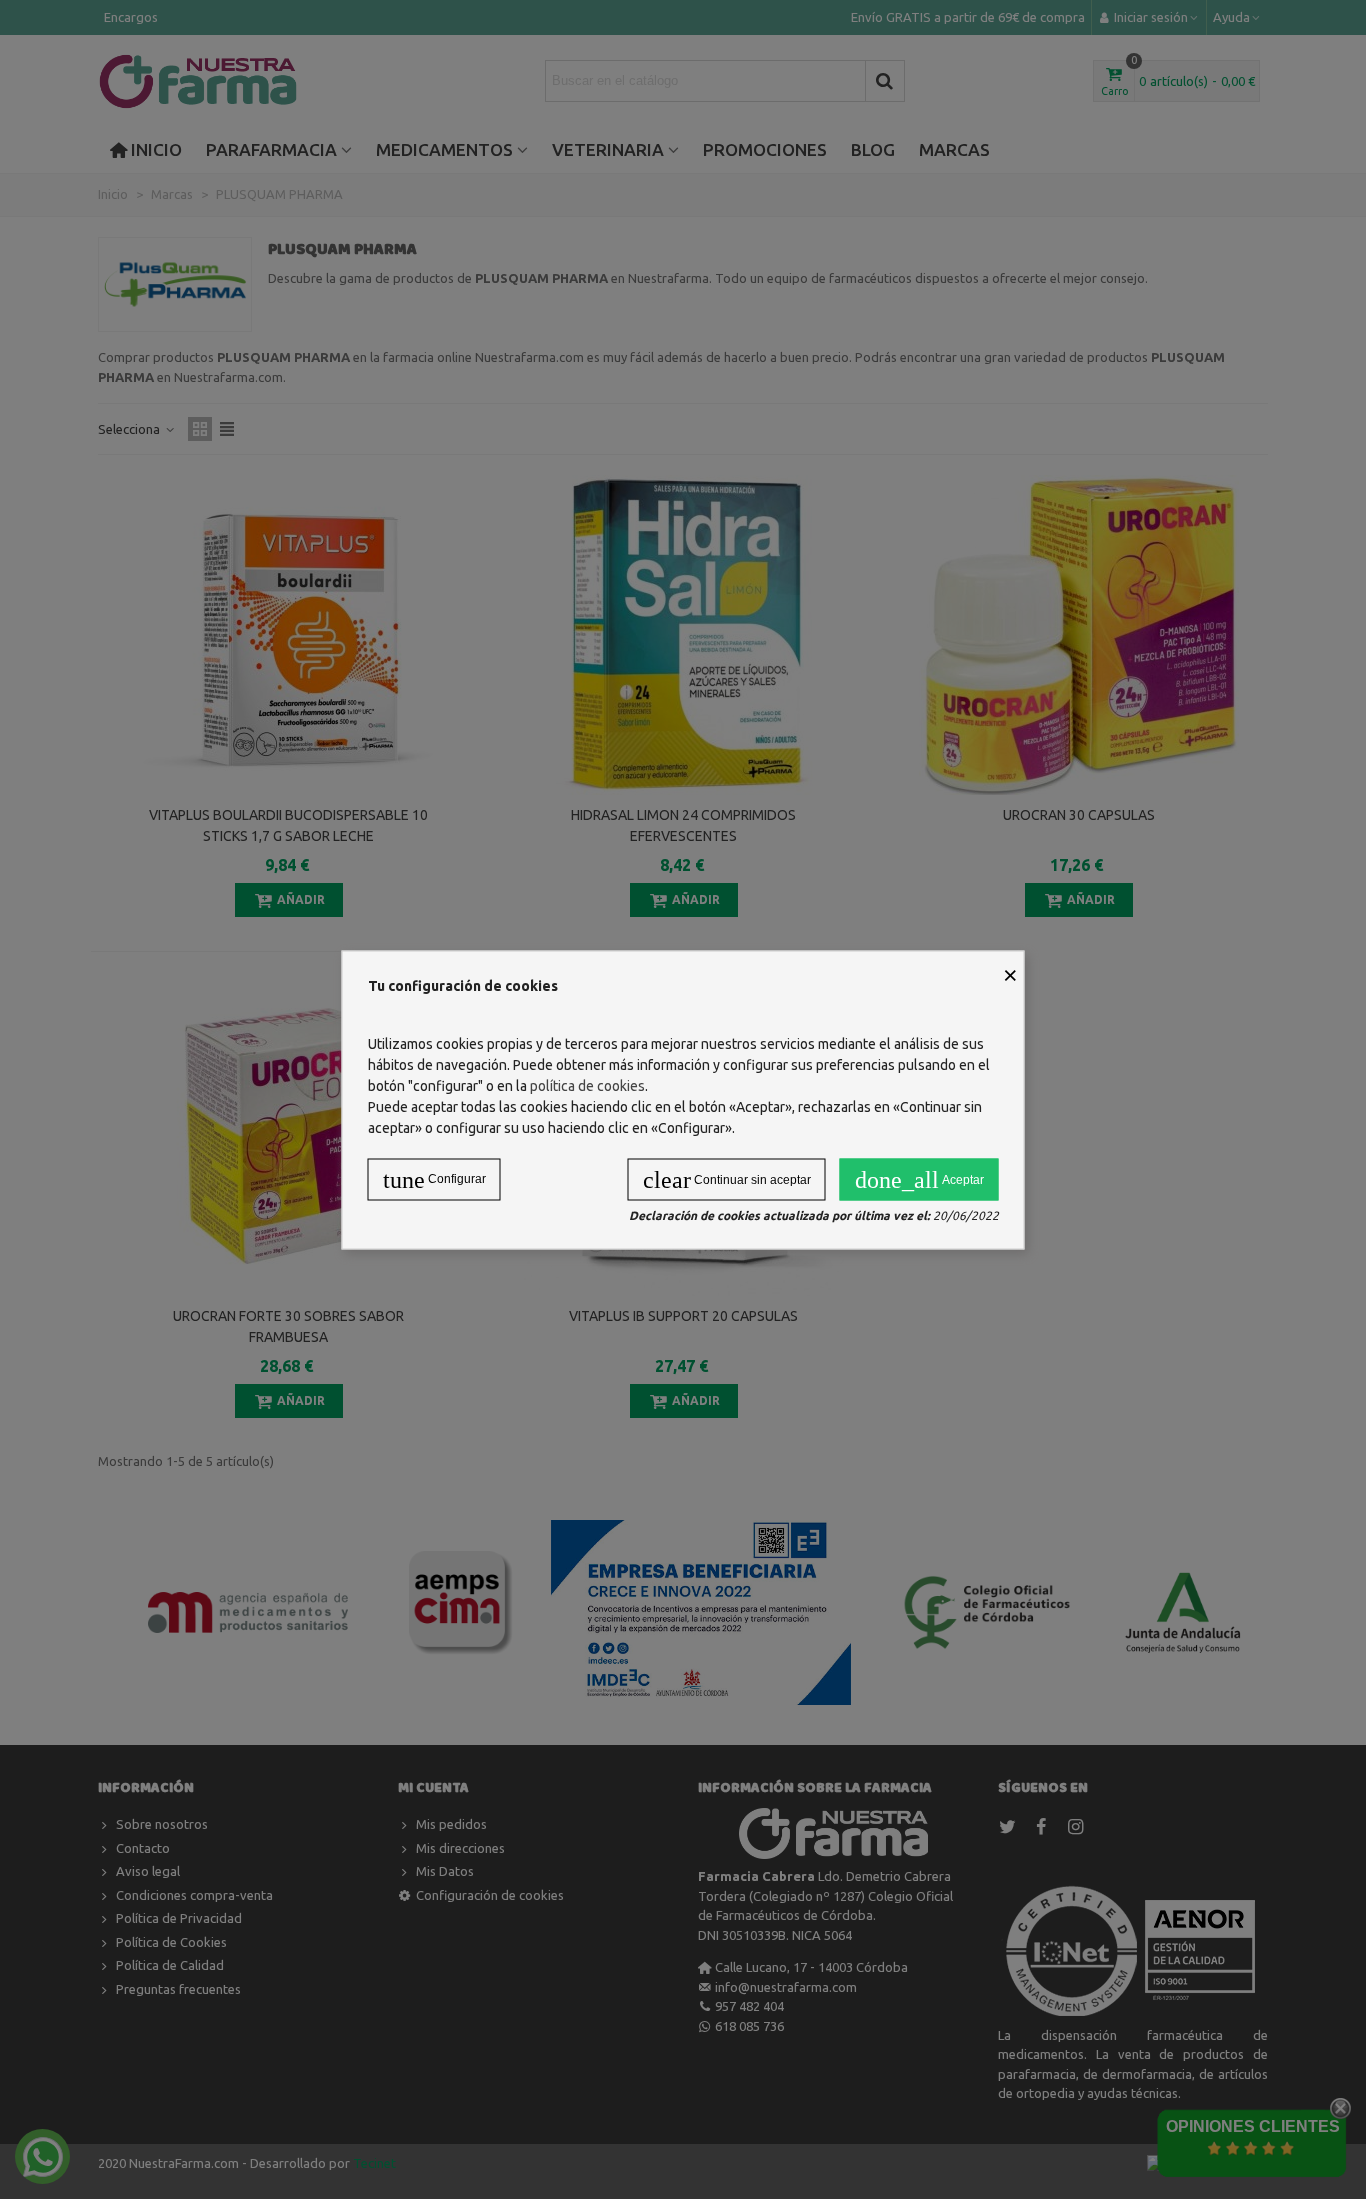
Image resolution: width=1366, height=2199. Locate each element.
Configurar (434, 1179)
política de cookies (587, 1085)
